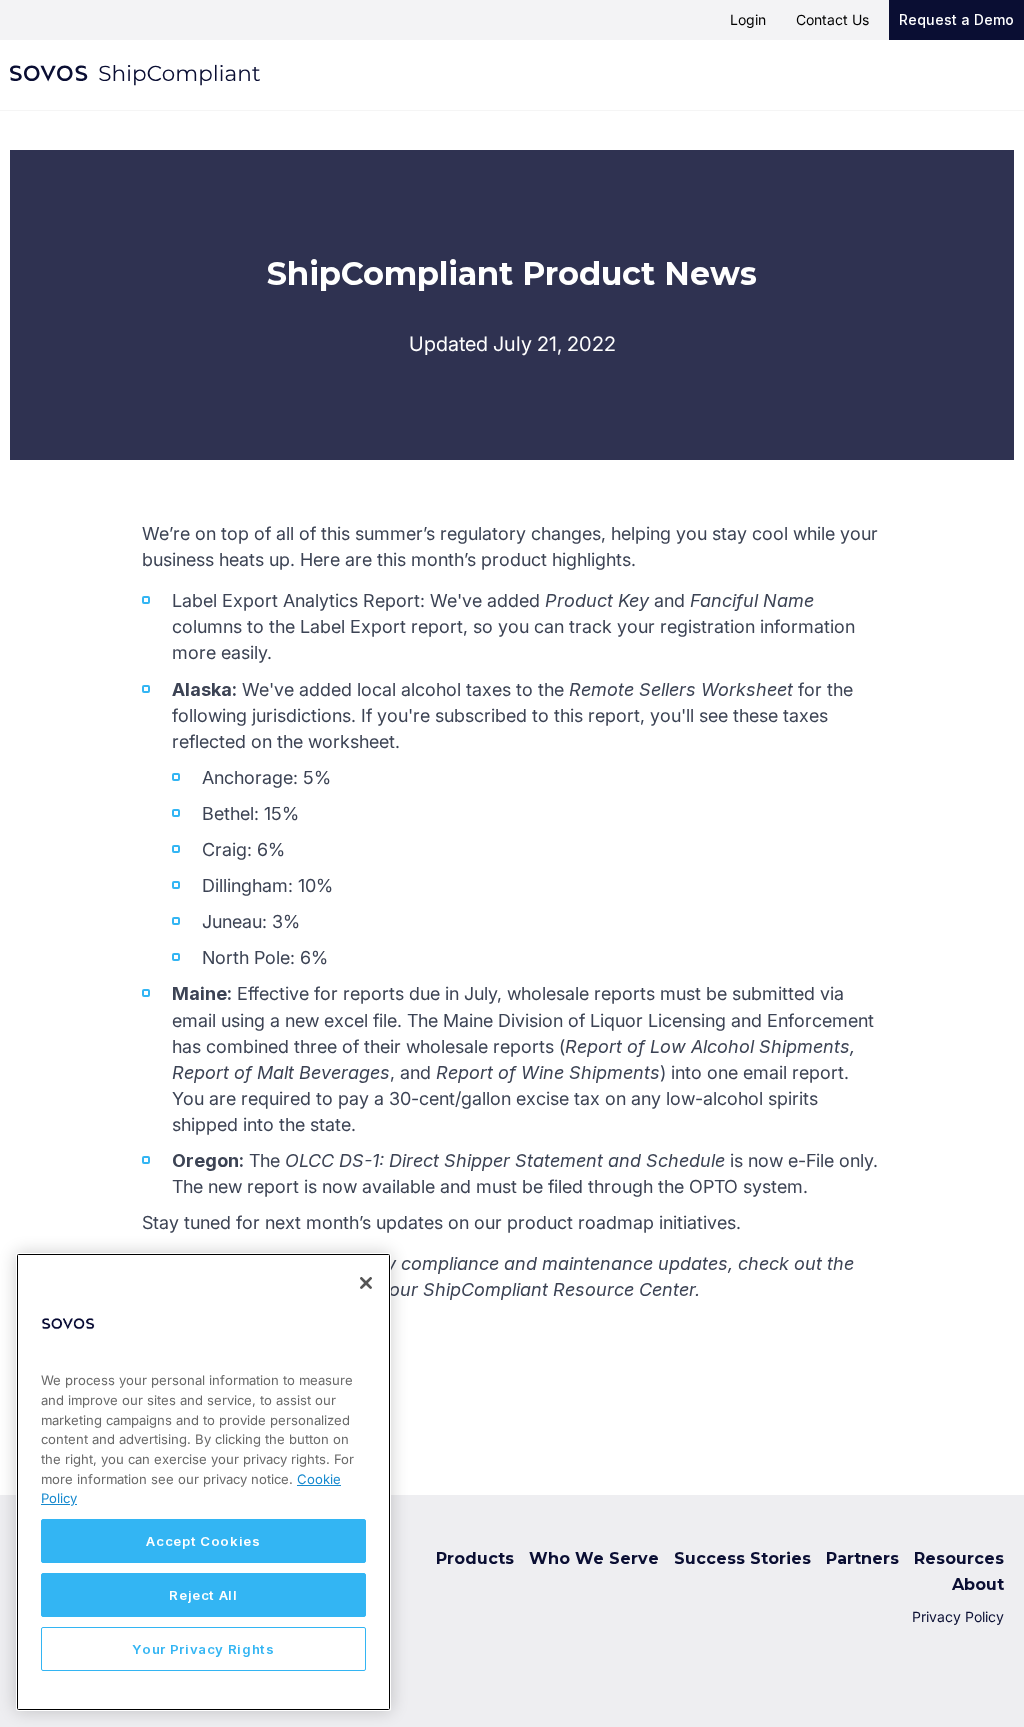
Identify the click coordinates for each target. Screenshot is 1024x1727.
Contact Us (832, 19)
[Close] (366, 1283)
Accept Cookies (203, 1541)
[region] (203, 1482)
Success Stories (742, 1558)
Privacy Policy (958, 1616)
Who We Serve (594, 1558)
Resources (959, 1558)
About (978, 1584)
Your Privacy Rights (203, 1649)
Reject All (203, 1595)
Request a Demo (956, 19)
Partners (862, 1558)
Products (475, 1558)
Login (748, 19)
